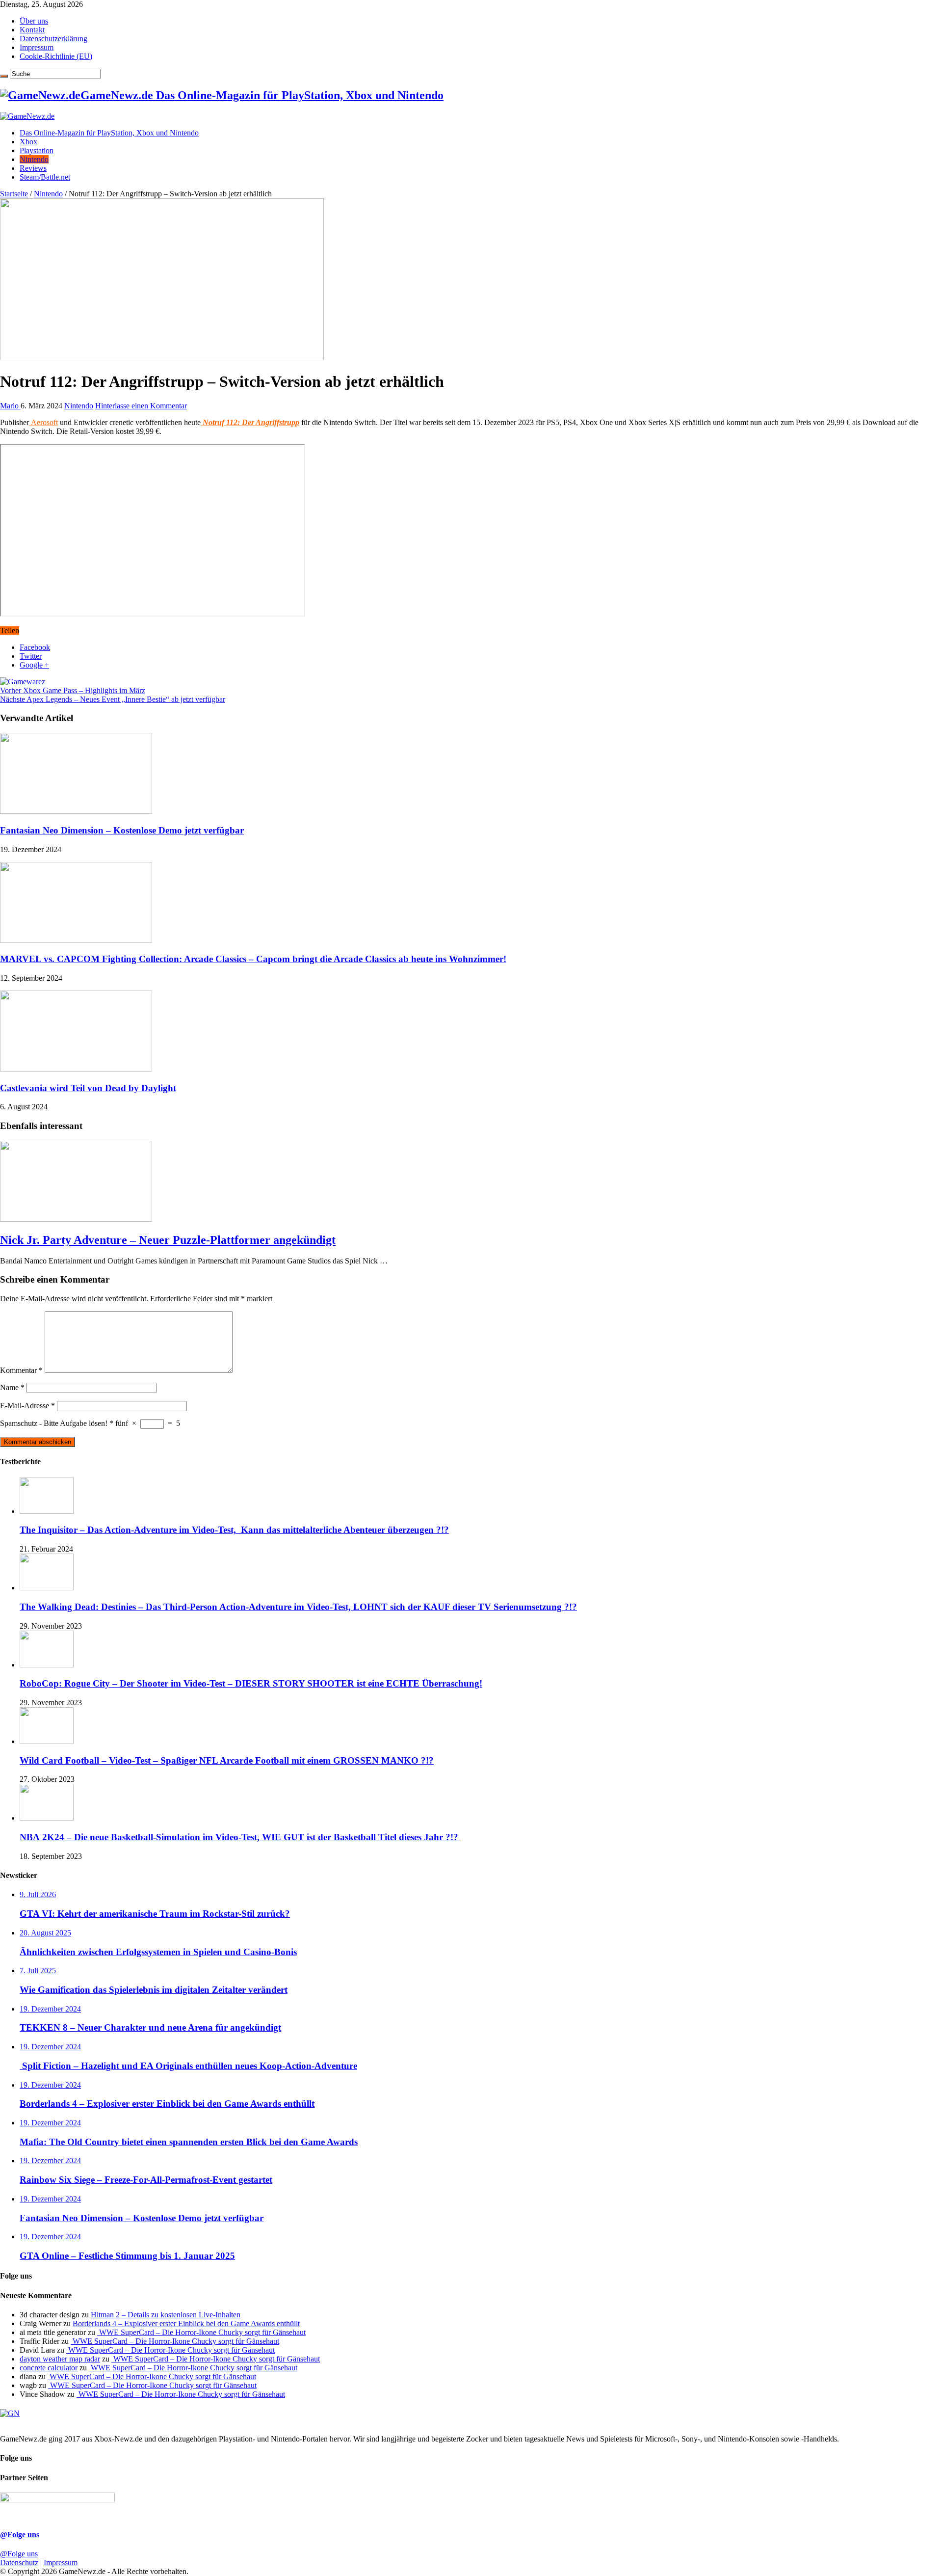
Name (12, 1387)
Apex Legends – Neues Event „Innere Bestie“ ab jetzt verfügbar (113, 699)
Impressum (37, 47)
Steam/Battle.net (45, 177)
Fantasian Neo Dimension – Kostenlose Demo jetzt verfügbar (122, 830)
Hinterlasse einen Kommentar (141, 406)
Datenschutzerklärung (53, 39)
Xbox (28, 142)
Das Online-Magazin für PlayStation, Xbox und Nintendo (109, 133)
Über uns (34, 21)
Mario (10, 406)
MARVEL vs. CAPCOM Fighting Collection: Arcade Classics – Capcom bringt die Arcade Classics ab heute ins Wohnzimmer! (253, 959)
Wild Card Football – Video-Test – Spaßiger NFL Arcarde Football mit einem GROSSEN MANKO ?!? (227, 1760)
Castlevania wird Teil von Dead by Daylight (88, 1088)
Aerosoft (43, 422)
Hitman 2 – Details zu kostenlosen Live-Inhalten (166, 2315)
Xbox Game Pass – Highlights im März (73, 690)
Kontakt (32, 30)
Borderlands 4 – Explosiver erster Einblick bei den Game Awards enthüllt (186, 2323)
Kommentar (21, 1370)
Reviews (33, 168)
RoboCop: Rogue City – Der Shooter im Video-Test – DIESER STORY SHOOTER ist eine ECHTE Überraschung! (251, 1683)
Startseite (14, 194)
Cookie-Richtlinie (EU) (56, 56)
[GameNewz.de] (27, 116)
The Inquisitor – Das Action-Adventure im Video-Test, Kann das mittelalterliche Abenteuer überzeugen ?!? (234, 1530)
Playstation (37, 150)
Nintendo (34, 159)
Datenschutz (19, 2563)
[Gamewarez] (23, 682)
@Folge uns (20, 2535)
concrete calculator (49, 2368)
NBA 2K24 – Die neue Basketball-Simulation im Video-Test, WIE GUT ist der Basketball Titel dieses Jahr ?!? (240, 1837)
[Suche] (4, 76)
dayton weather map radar (60, 2359)
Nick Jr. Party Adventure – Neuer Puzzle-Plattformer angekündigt (168, 1240)
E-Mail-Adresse (27, 1406)
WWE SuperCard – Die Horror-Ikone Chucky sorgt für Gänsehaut (201, 2332)
